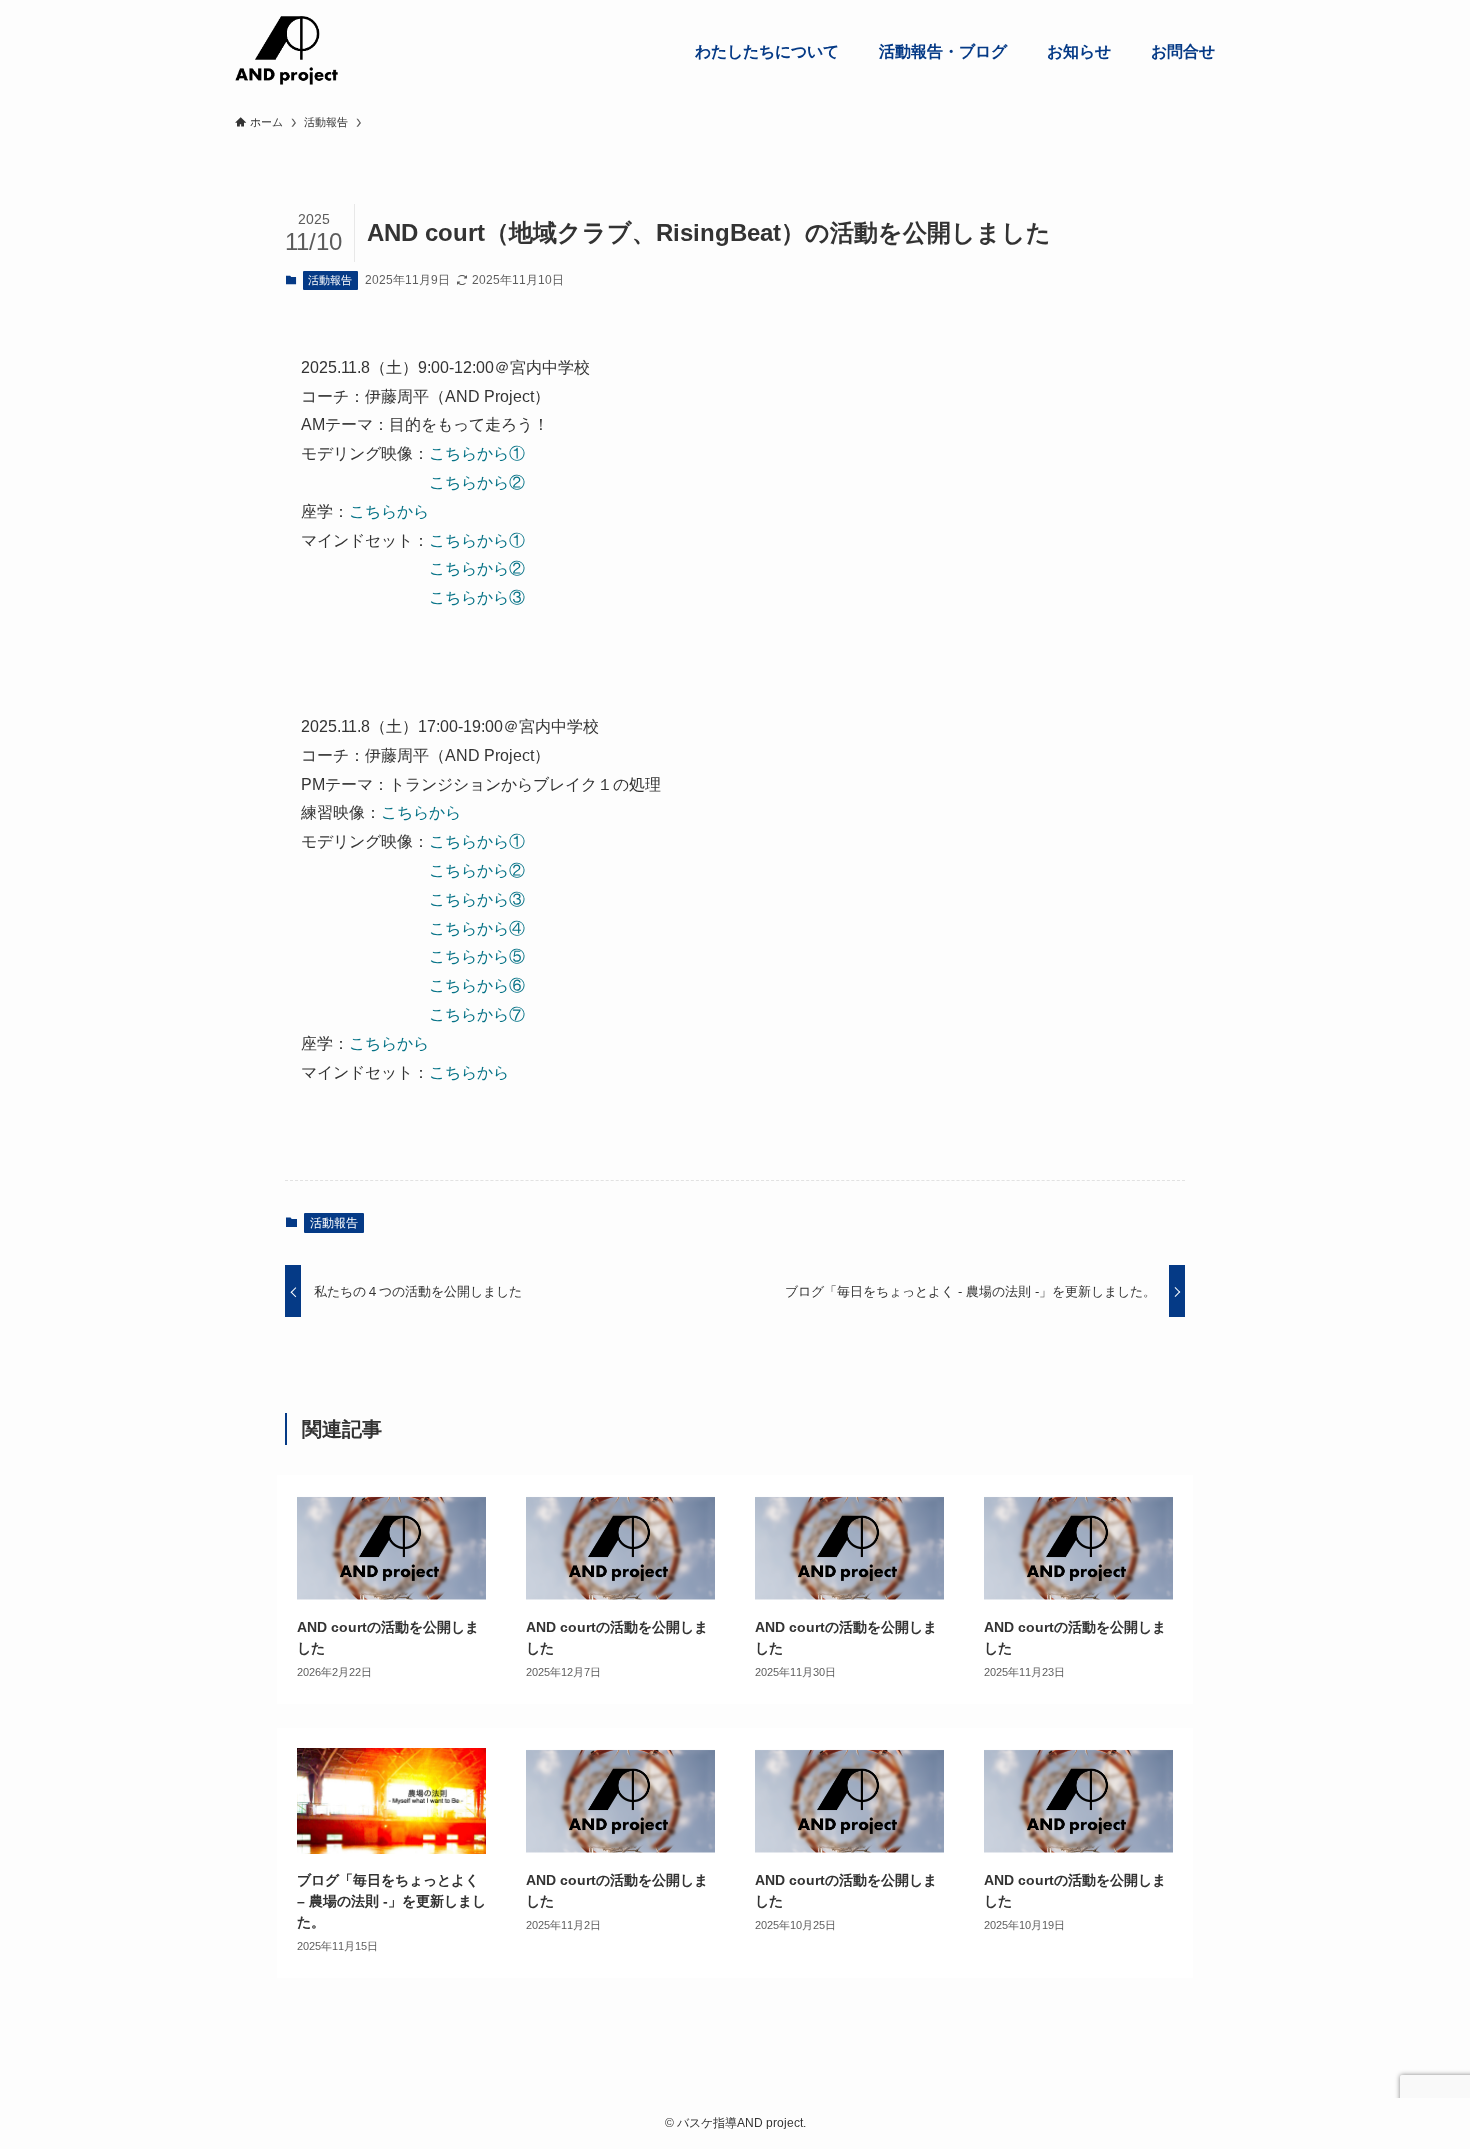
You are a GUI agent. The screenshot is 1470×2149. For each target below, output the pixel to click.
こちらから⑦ (477, 1014)
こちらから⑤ (477, 956)
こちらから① (477, 453)
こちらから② (477, 482)
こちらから (389, 511)
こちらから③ (477, 597)
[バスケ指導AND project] (286, 51)
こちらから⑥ (477, 985)
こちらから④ (477, 928)
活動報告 (330, 280)
